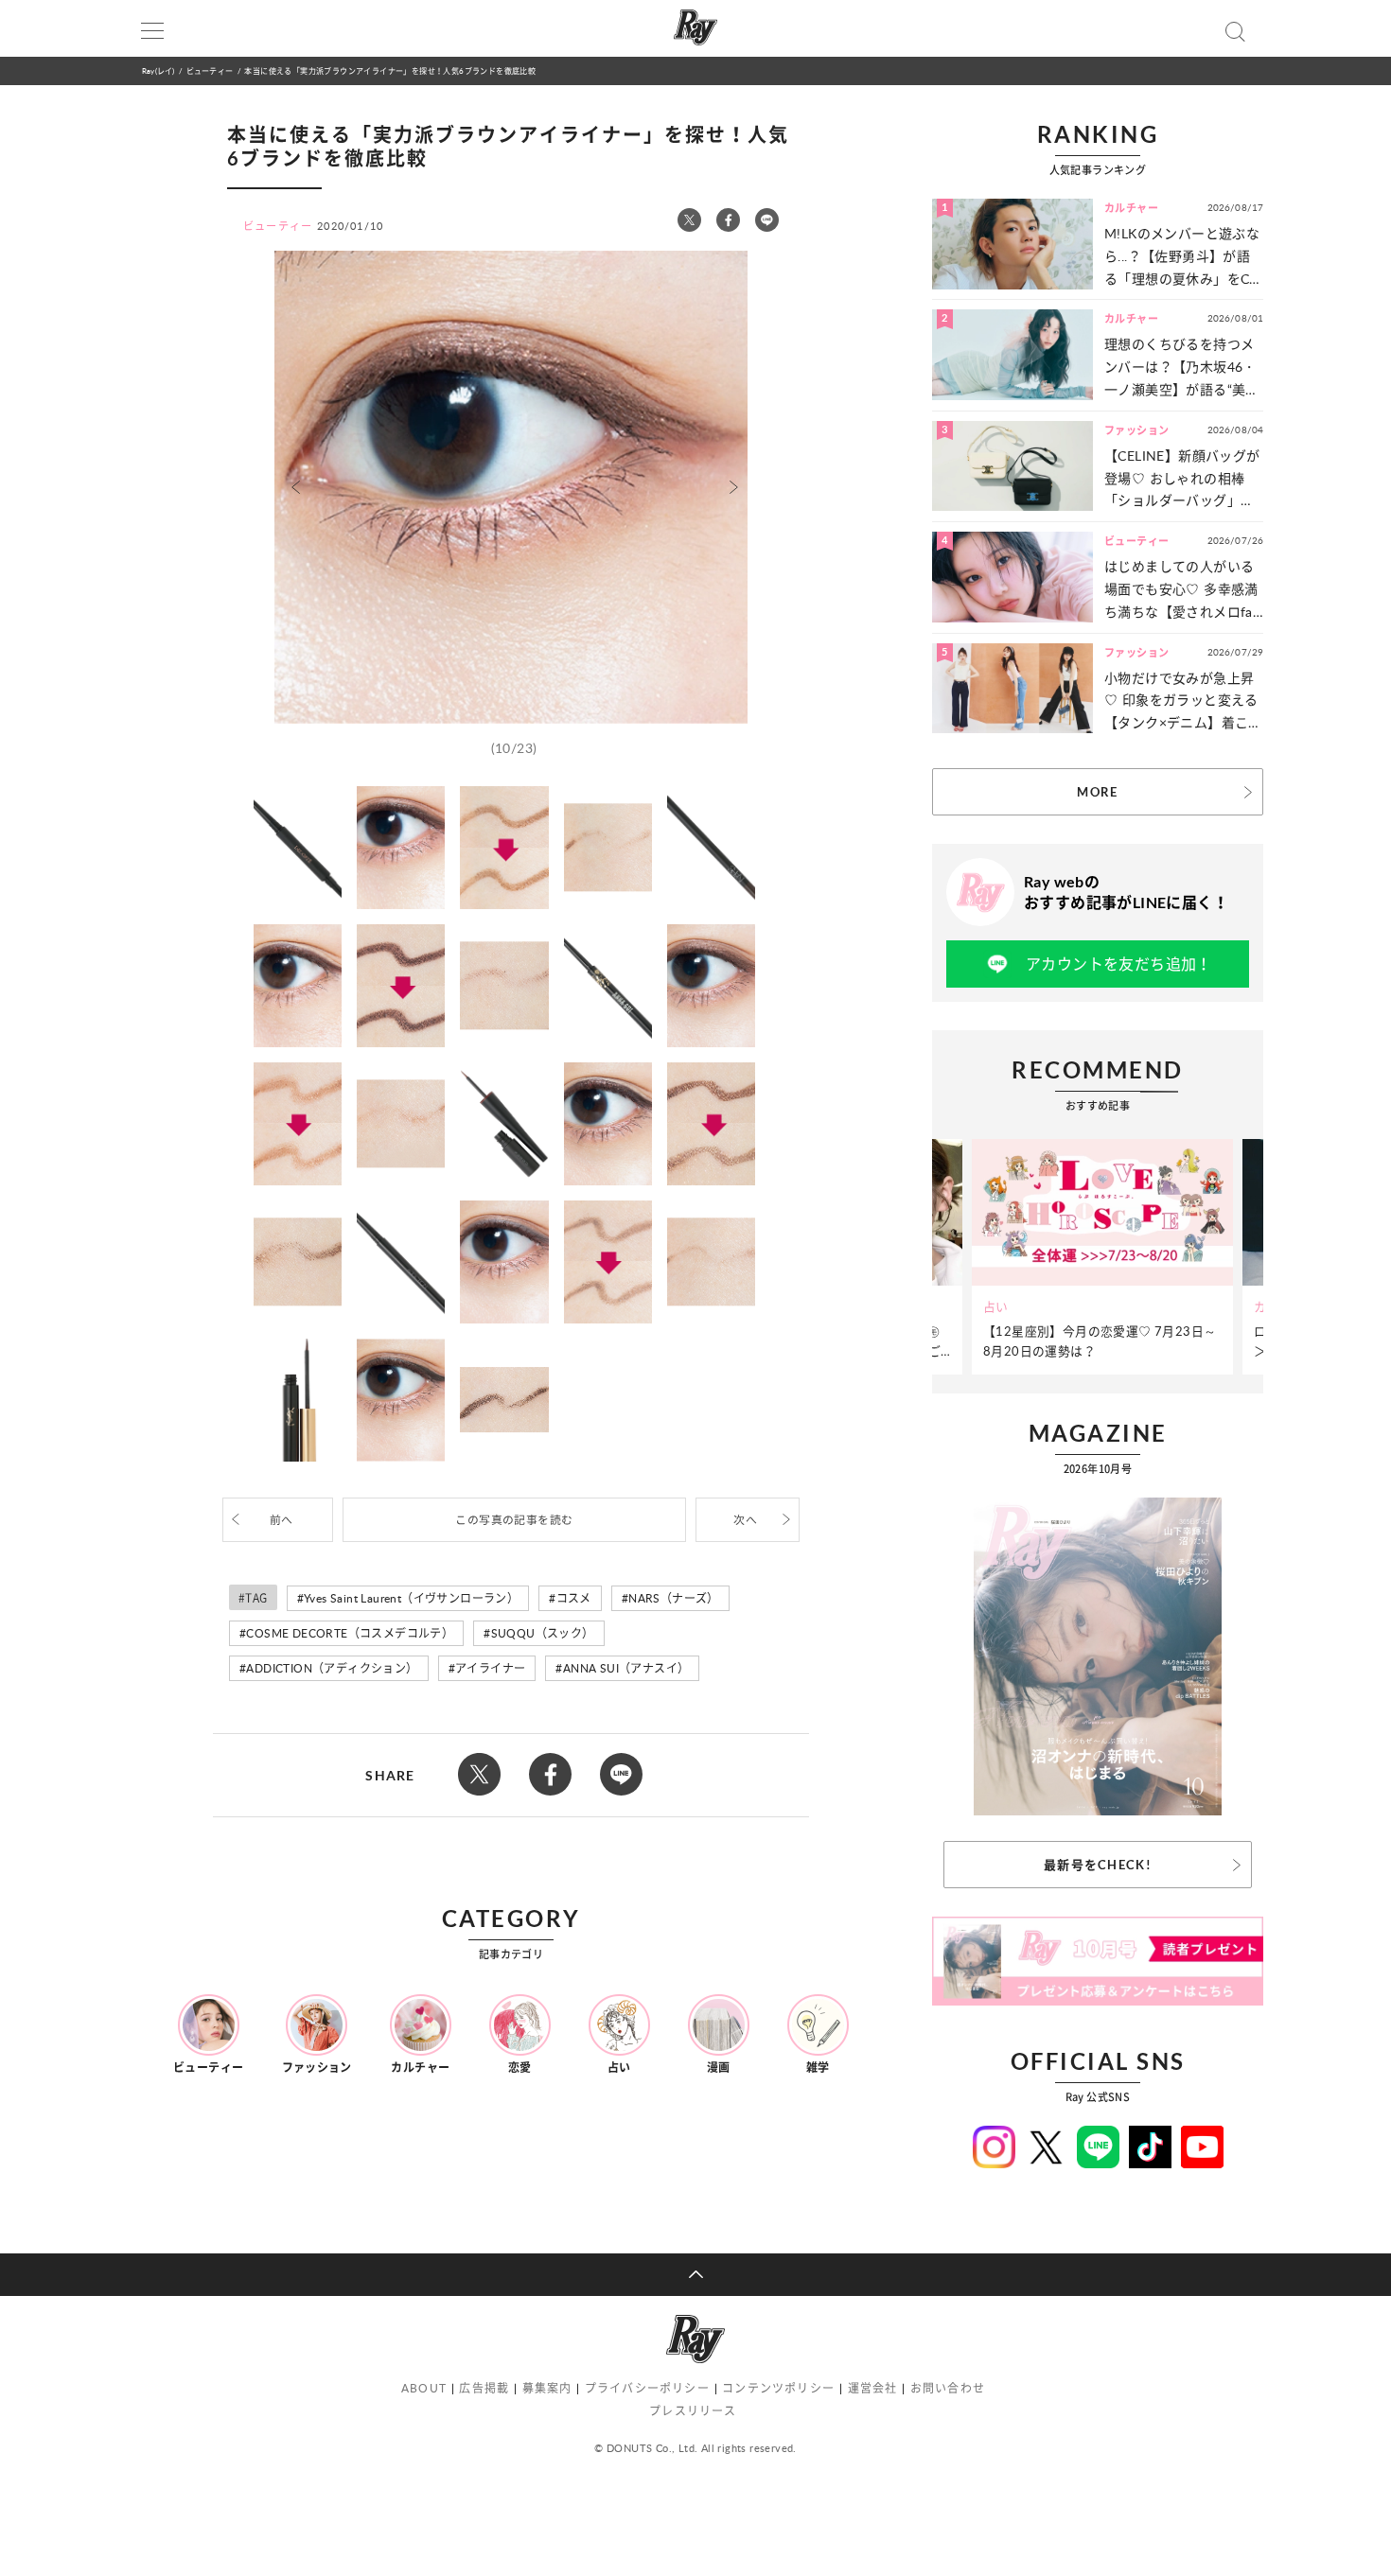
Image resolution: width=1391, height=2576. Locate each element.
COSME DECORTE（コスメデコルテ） (350, 1633)
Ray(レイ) (158, 70)
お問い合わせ (948, 2388)
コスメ (574, 1598)
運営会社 (873, 2388)
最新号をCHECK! (1098, 1865)
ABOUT (424, 2388)
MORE (1097, 792)
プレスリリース (693, 2411)
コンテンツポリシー (778, 2388)
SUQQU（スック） (543, 1633)
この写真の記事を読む (514, 1520)
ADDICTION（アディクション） (332, 1668)
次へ (745, 1520)
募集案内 (547, 2388)
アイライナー (490, 1668)
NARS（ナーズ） (674, 1598)
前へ (282, 1520)
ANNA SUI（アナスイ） (626, 1668)
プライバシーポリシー (647, 2388)
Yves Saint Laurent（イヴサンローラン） (411, 1598)
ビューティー (210, 70)
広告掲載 (484, 2388)
